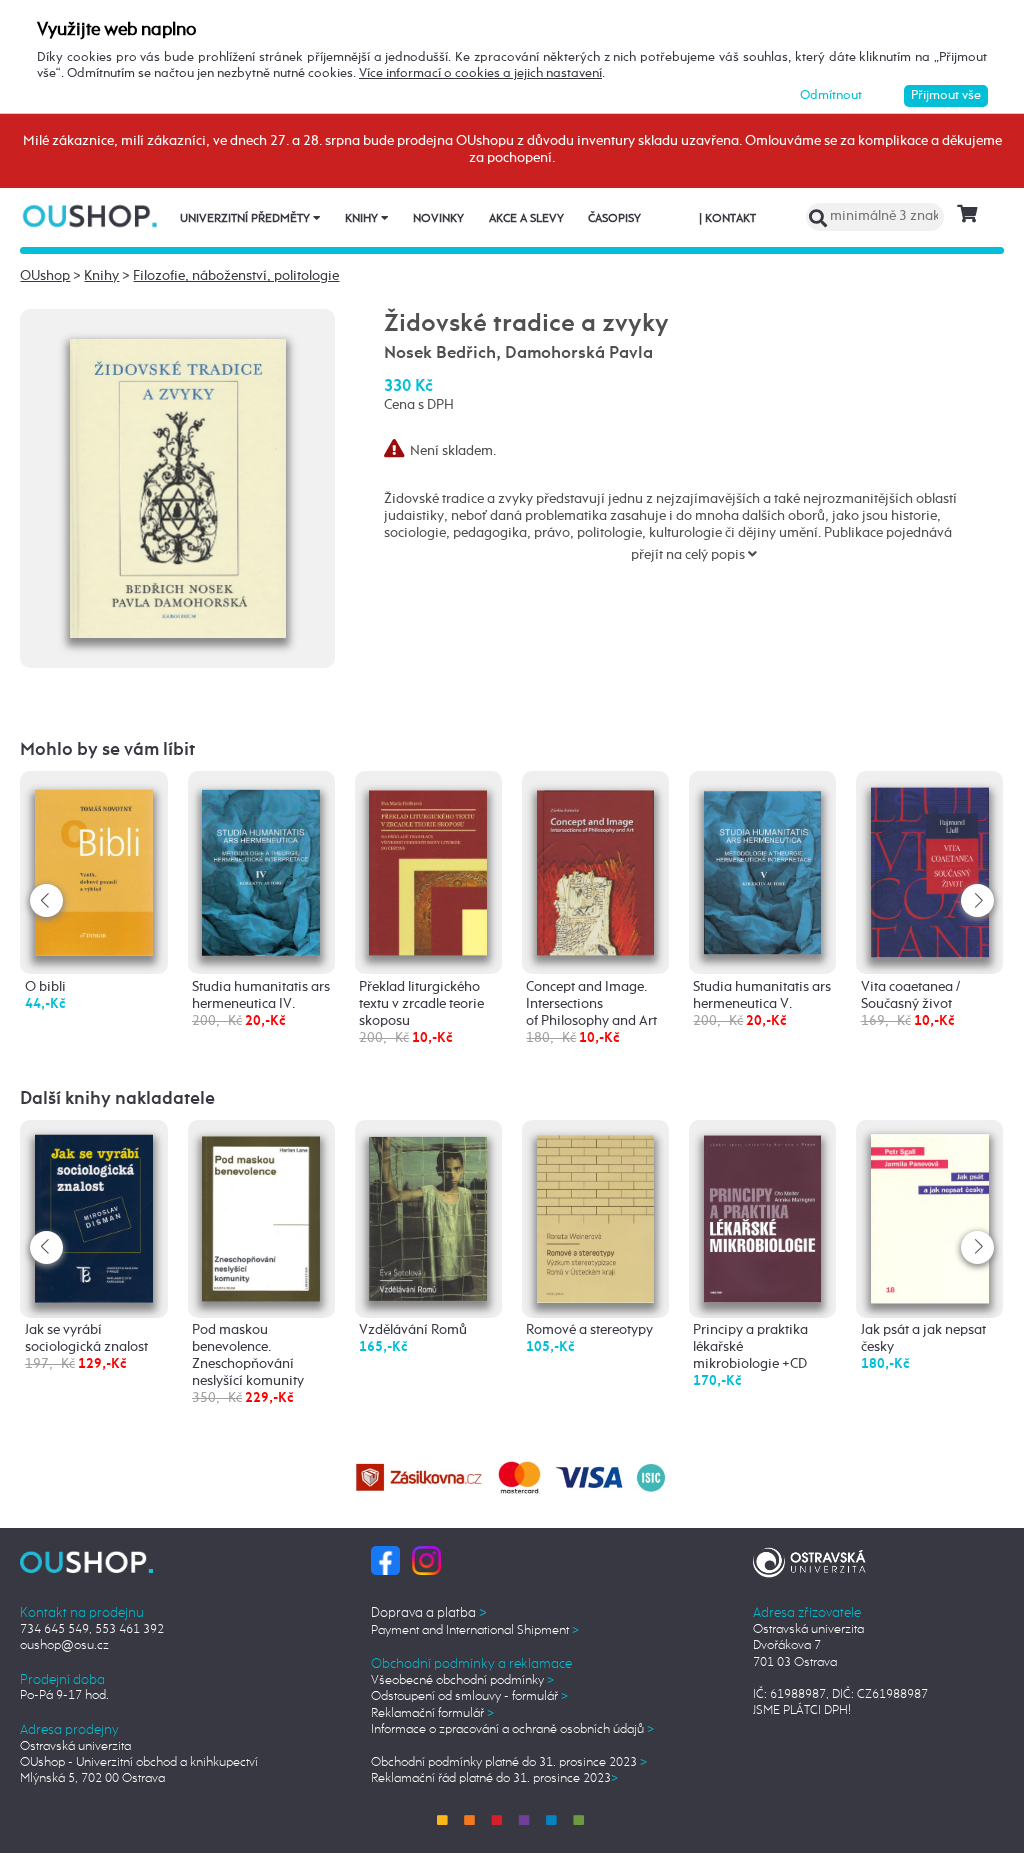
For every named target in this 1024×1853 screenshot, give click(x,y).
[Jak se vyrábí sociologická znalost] (94, 1218)
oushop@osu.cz (64, 1645)
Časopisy (614, 219)
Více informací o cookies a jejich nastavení (480, 73)
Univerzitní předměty (246, 219)
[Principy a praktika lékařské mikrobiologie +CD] (763, 1217)
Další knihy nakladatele (117, 1099)
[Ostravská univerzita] (809, 1560)
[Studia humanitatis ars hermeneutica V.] (763, 867)
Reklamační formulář (432, 1713)
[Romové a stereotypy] (596, 1217)
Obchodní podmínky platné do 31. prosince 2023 (509, 1762)
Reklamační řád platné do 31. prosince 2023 (494, 1778)
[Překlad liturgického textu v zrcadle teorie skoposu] (428, 867)
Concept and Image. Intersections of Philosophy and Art (591, 1004)
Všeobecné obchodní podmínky (462, 1680)
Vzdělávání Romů (413, 1330)
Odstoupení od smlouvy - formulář (469, 1696)
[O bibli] (94, 868)
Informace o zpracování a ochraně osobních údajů (512, 1729)
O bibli (45, 987)
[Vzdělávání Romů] (428, 1216)
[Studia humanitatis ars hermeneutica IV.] (261, 868)
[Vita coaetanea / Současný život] (930, 870)
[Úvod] (91, 215)
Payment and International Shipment (475, 1630)
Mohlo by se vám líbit (107, 750)
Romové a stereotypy (589, 1330)
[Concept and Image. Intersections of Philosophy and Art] (596, 867)
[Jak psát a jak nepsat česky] (930, 1218)
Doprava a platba (429, 1613)
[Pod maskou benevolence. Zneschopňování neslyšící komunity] (261, 1216)
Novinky (438, 219)
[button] (977, 900)
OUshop (45, 276)
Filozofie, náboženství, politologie (236, 276)
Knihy (363, 219)
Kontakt (727, 219)
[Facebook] (385, 1560)
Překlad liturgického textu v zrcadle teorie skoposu (421, 1004)
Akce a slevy (526, 219)
